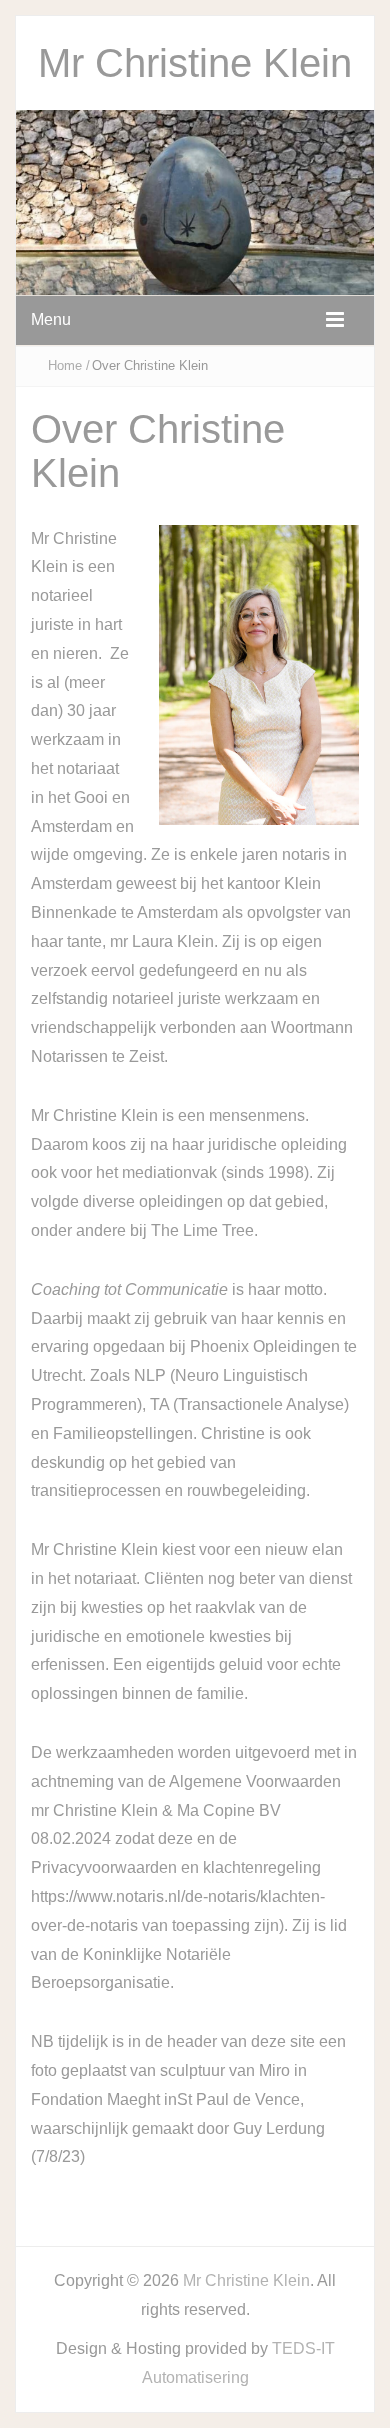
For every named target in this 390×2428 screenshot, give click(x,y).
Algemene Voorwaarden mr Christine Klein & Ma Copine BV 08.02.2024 (186, 1810)
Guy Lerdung (279, 2128)
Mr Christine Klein (195, 63)
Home (65, 365)
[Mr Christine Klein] (195, 201)
